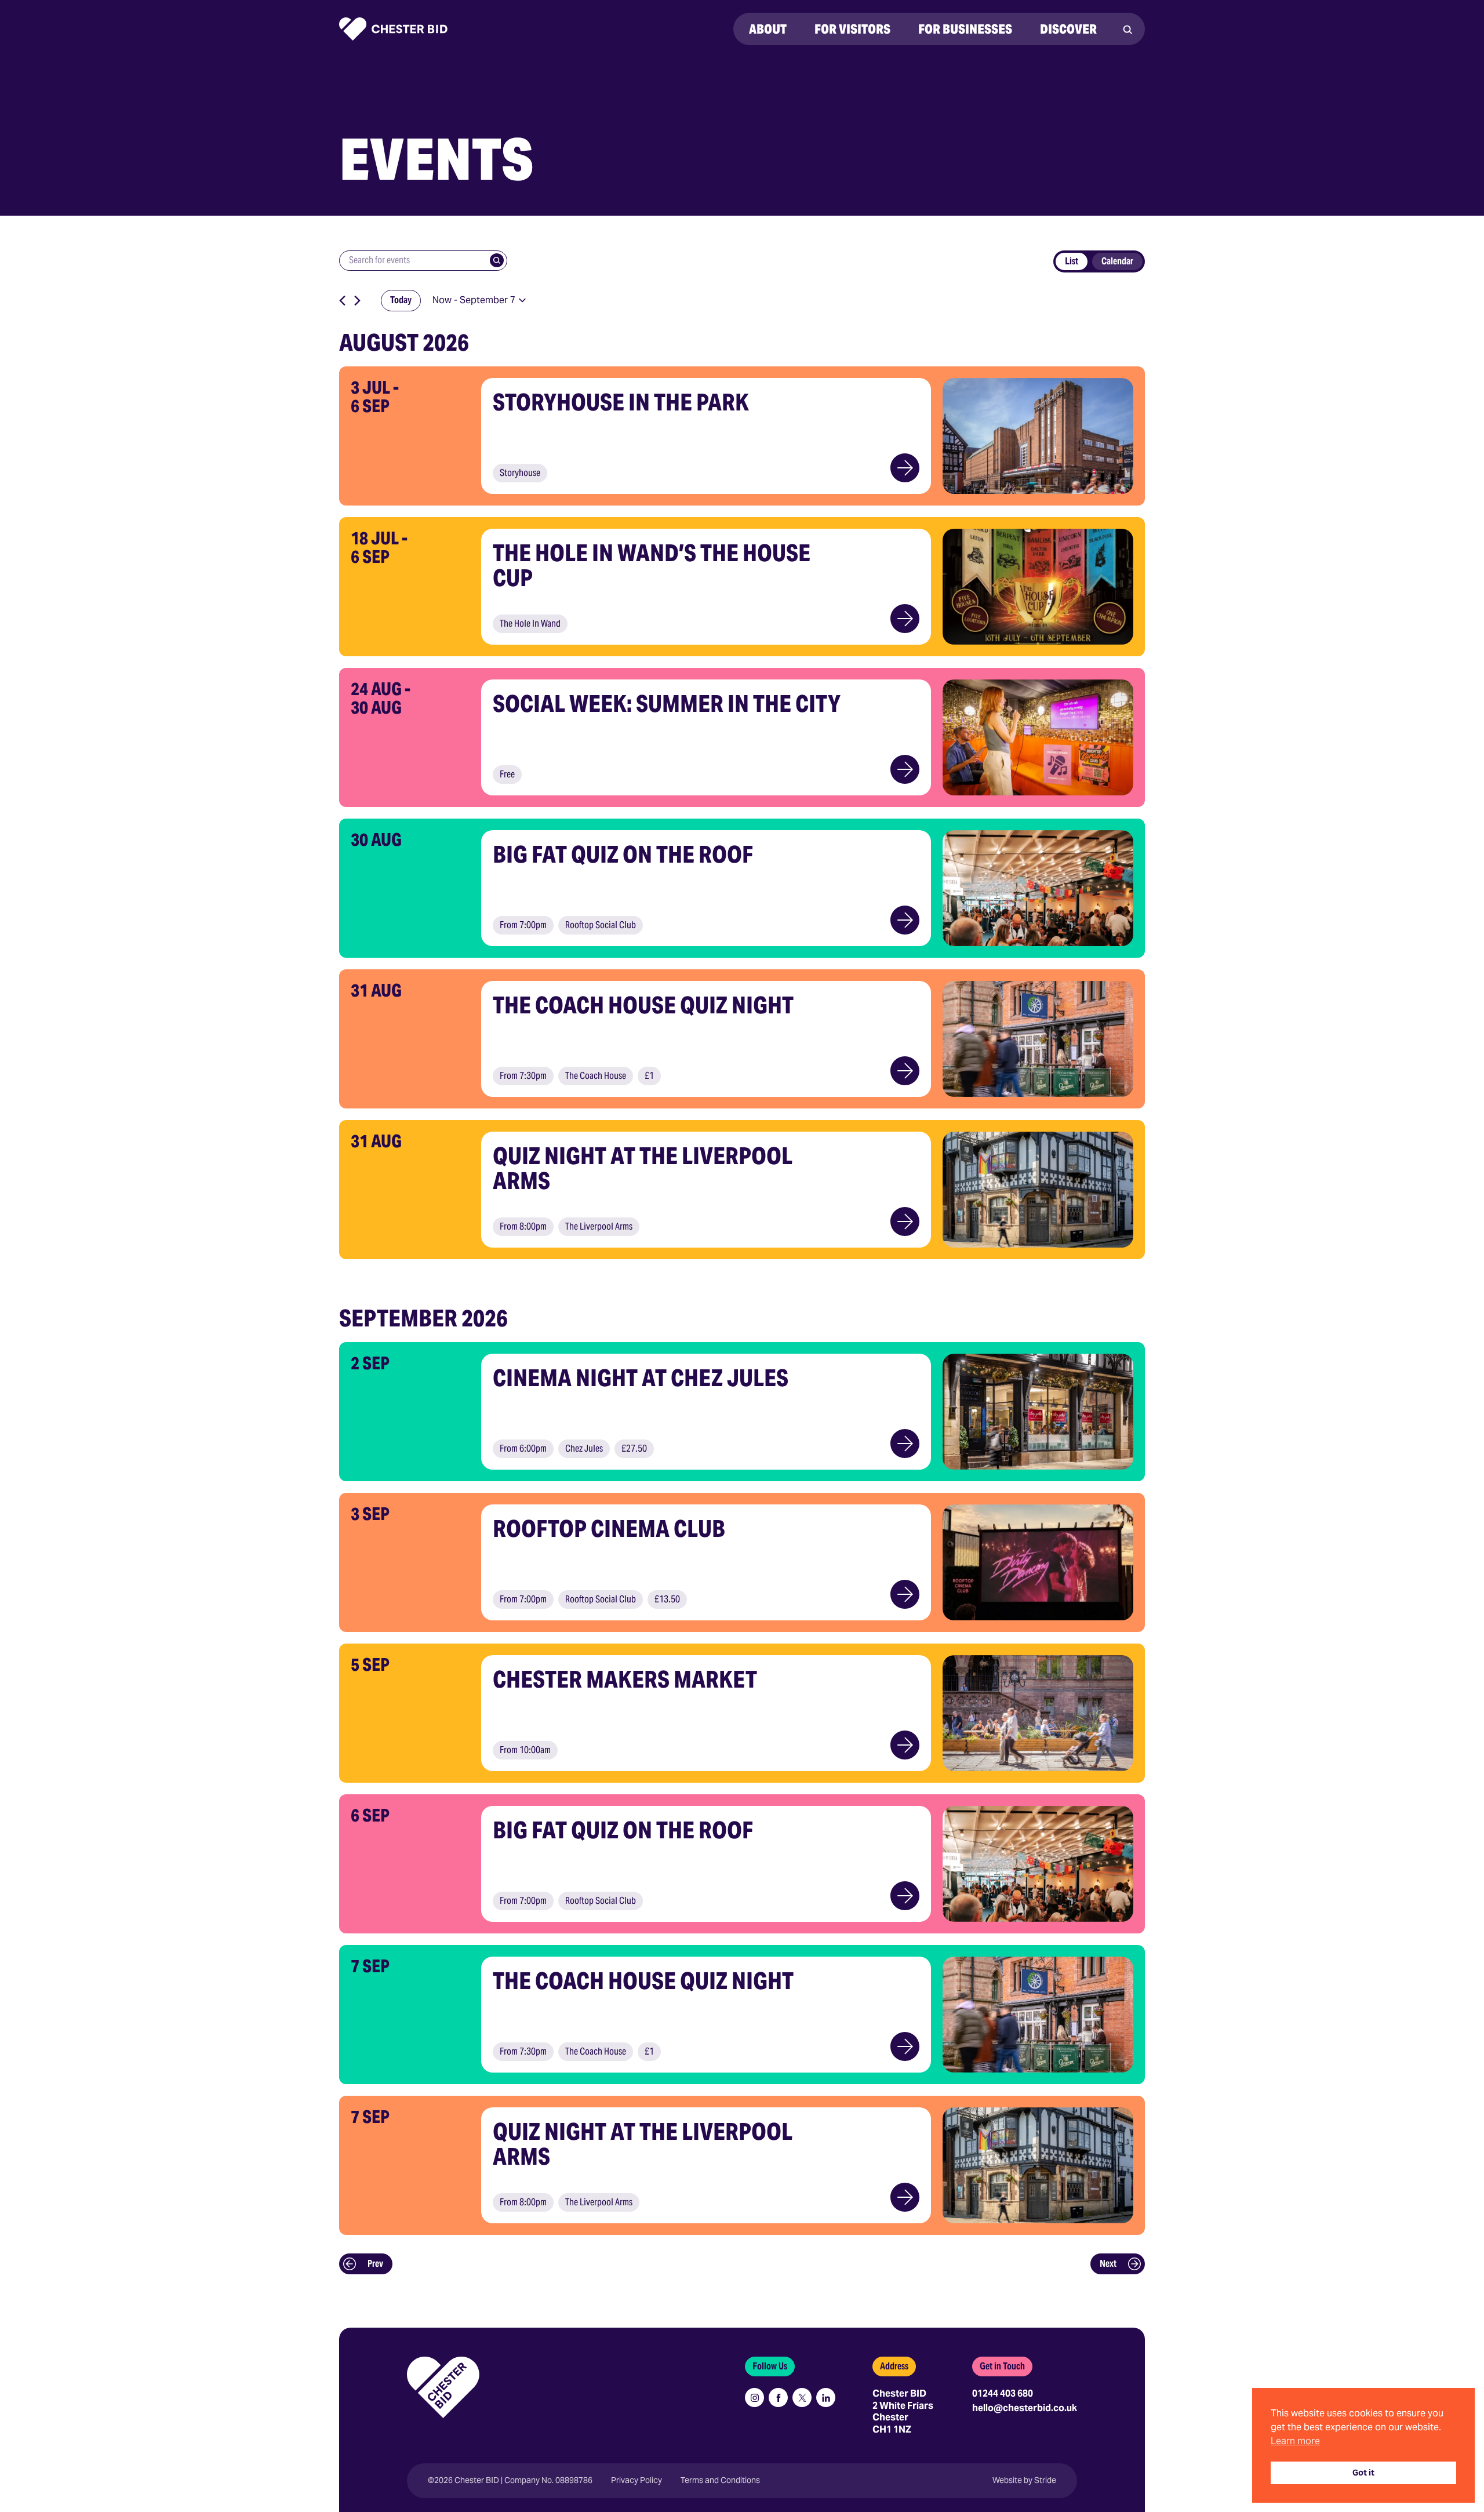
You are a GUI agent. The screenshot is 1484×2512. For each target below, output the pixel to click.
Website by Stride (1024, 2480)
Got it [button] (1363, 2473)
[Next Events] (357, 301)
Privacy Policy (636, 2480)
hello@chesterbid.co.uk (1025, 2408)
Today (401, 300)
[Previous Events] (342, 301)
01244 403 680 (1003, 2393)
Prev (375, 2264)
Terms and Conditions (720, 2480)
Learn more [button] (1295, 2441)
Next (1108, 2264)
